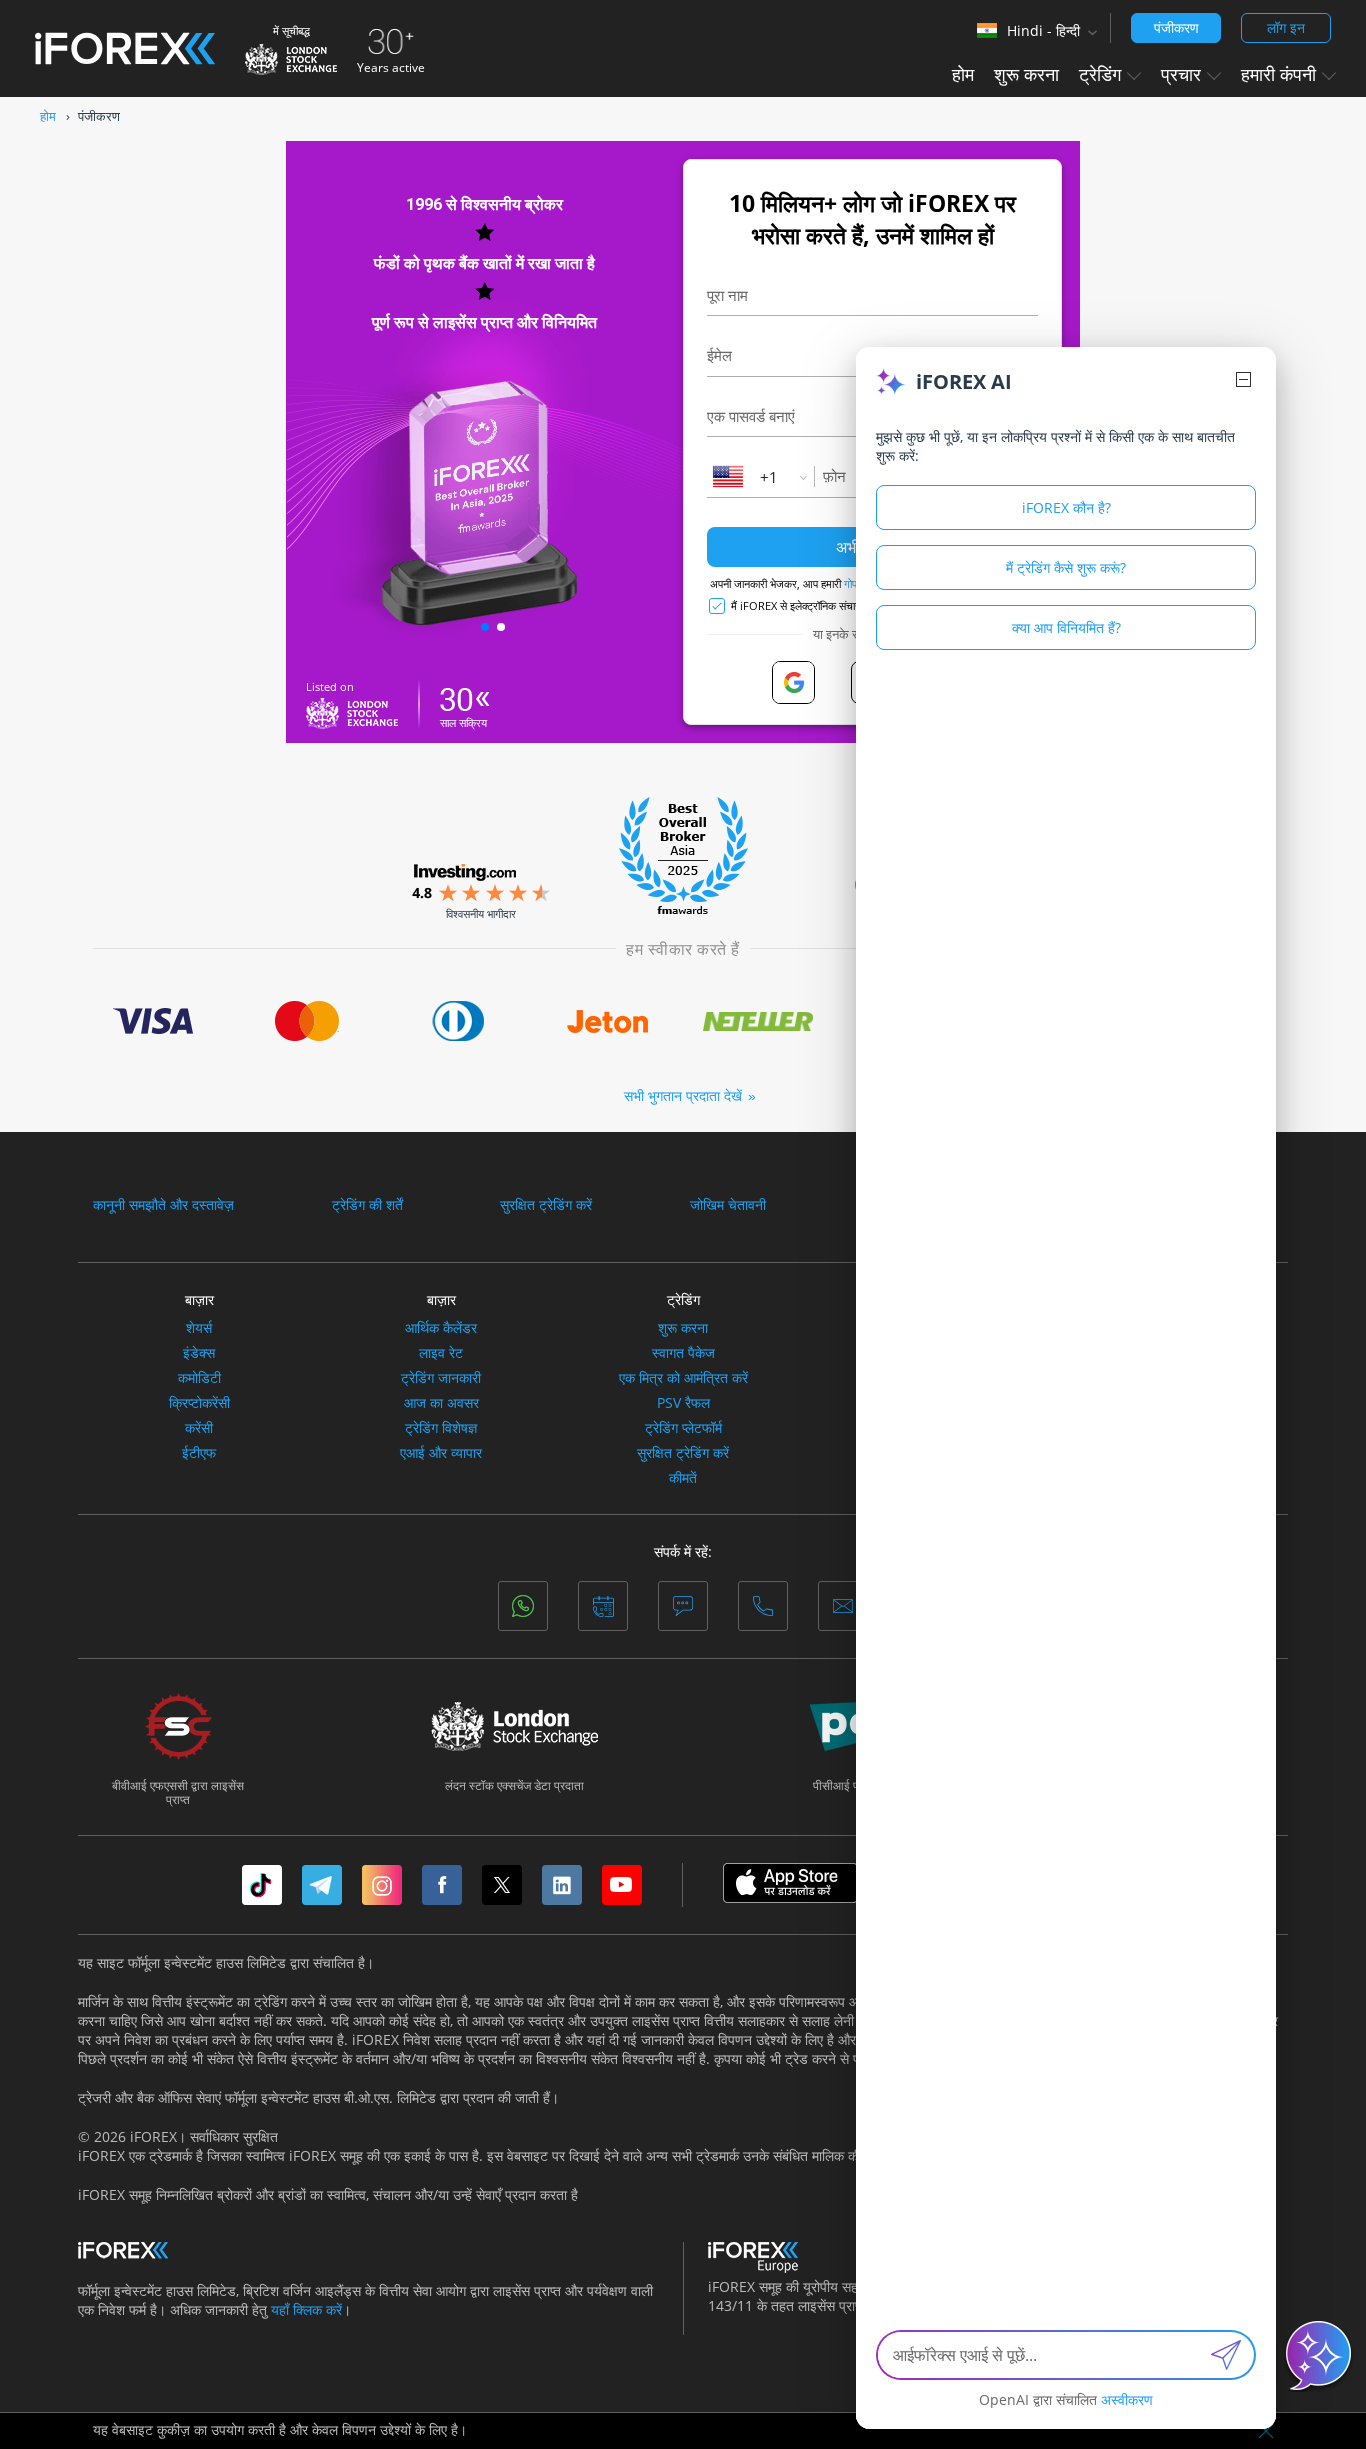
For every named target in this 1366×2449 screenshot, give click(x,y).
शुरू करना (1026, 74)
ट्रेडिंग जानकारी (441, 1378)
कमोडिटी (199, 1378)
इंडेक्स (199, 1353)
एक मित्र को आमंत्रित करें (683, 1378)
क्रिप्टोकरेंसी (199, 1403)
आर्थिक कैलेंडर (441, 1328)
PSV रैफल (683, 1403)
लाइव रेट (441, 1353)
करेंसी (199, 1428)
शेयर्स (199, 1328)
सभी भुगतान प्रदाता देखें (683, 1095)
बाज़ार (199, 1299)
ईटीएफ (199, 1453)
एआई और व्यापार (441, 1453)
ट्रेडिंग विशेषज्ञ (441, 1428)
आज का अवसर (441, 1403)
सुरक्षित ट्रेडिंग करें (546, 1205)
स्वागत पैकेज (683, 1353)
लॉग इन (1286, 27)
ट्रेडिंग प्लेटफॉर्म (683, 1428)
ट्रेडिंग (683, 1299)
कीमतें (683, 1478)
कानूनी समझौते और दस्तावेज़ (163, 1205)
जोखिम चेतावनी (728, 1205)
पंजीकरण (1176, 27)
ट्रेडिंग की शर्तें (367, 1205)
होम (963, 74)
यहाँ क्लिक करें (306, 2309)
